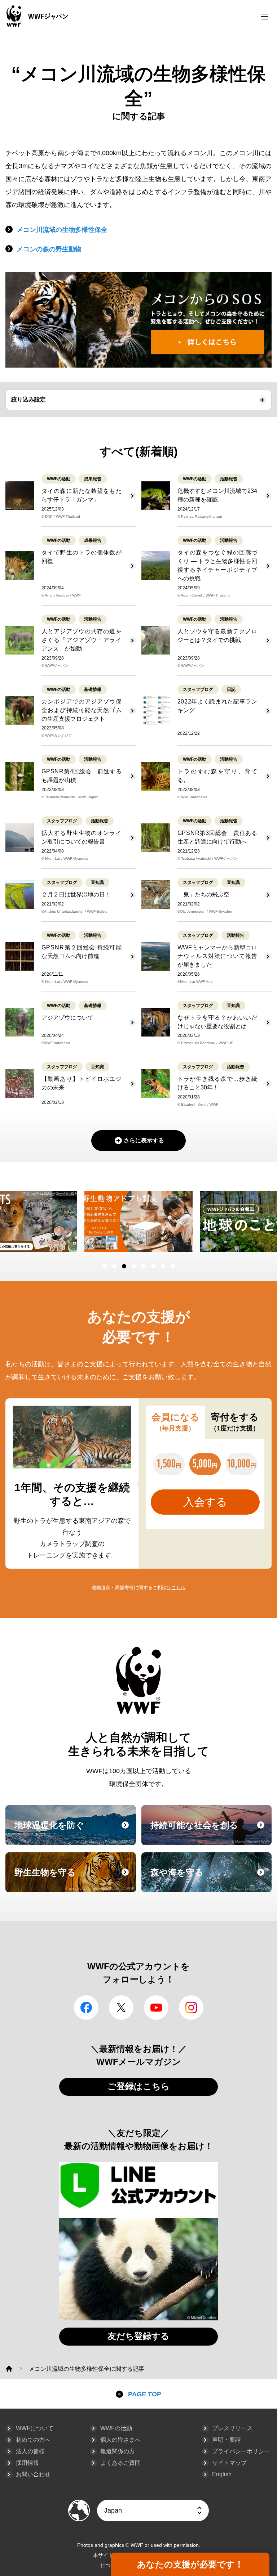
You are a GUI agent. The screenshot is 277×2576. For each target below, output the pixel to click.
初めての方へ (33, 2440)
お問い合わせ (33, 2474)
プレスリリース (232, 2428)
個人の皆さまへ (120, 2440)
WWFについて (35, 2428)
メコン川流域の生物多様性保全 (62, 230)
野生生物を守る (74, 1879)
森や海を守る (210, 1879)
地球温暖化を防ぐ (74, 1832)
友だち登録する (138, 2336)
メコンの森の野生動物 (49, 249)
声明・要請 (227, 2440)
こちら (178, 1588)
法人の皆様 (30, 2451)
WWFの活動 (116, 2428)
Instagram (191, 2008)
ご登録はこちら (139, 2086)
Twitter (121, 2008)
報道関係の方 (118, 2451)
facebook (86, 2008)
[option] (138, 1222)
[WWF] (9, 2369)
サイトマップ (229, 2463)
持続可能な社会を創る (210, 1832)
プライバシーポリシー (241, 2451)
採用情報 (27, 2463)
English (222, 2474)
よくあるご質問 (120, 2463)
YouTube (156, 2008)
